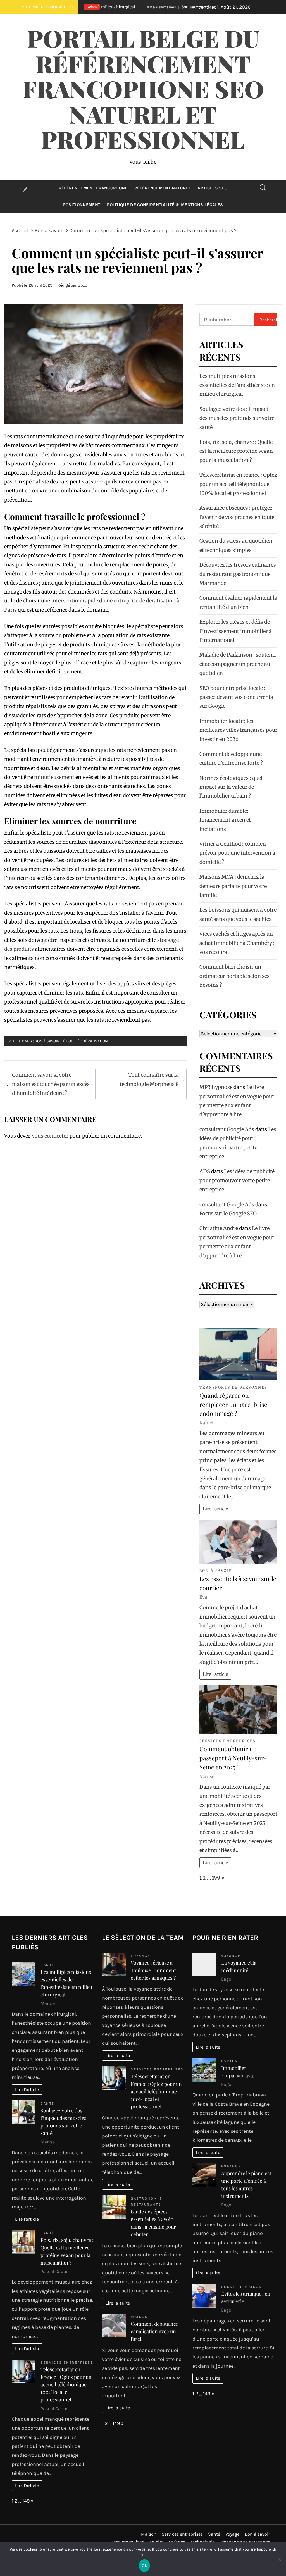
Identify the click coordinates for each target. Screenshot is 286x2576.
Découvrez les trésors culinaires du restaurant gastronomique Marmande (238, 574)
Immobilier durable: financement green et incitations (225, 820)
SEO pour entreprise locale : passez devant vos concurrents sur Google (236, 697)
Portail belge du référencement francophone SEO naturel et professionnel (143, 89)
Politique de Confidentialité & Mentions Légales (165, 205)
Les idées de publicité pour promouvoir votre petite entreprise (237, 1180)
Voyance (140, 1956)
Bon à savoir (47, 1041)
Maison (139, 2317)
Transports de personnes (233, 1387)
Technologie (203, 2542)
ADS (205, 1171)
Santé (47, 1965)
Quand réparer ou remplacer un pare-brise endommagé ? (233, 1404)
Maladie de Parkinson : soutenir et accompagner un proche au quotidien (238, 664)
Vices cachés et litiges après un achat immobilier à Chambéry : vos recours (237, 943)
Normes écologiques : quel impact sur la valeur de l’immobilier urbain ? (231, 787)
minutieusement (54, 777)
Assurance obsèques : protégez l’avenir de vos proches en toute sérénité (237, 517)
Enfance (231, 2166)
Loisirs (157, 2542)
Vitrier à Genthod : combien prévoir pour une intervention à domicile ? (237, 853)
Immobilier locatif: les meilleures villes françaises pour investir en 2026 (238, 730)
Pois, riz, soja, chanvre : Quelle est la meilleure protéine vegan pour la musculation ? (236, 451)
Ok (144, 2565)
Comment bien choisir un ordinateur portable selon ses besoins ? (234, 976)
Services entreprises (227, 1741)
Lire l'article (215, 1509)
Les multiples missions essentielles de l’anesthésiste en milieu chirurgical (237, 385)
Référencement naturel (163, 188)
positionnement (82, 205)
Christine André (219, 1228)
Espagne (231, 2061)
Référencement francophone (93, 188)
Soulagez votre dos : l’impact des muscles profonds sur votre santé (180, 7)
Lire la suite (118, 2056)
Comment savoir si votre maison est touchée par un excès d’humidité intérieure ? (51, 1084)
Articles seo (212, 188)
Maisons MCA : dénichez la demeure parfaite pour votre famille (233, 886)
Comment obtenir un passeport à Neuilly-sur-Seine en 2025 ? (233, 1758)
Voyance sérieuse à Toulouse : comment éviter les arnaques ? (153, 1970)
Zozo (83, 285)
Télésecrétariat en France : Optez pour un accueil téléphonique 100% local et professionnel (238, 484)
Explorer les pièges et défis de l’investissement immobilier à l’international (236, 631)
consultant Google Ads (227, 1129)
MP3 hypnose (216, 1087)
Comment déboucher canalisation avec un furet (154, 2331)
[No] (279, 2563)
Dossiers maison (242, 2287)
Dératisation (95, 1041)
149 (26, 2501)
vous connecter (50, 1136)
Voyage (232, 2534)
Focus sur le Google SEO (228, 1213)
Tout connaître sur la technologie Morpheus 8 (149, 1079)
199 (216, 1878)
